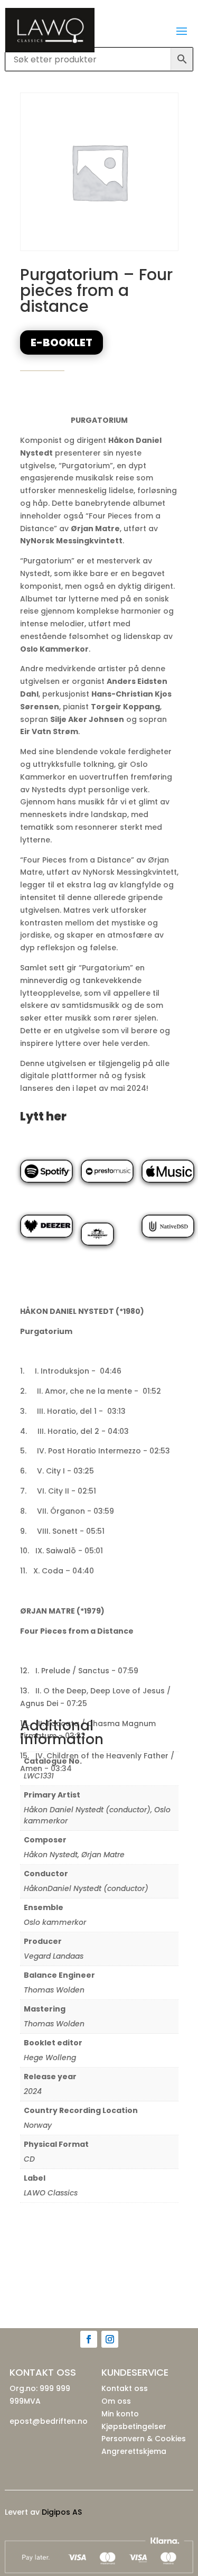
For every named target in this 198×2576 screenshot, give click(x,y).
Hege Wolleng (50, 2058)
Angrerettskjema (134, 2451)
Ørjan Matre (103, 1855)
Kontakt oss (125, 2388)
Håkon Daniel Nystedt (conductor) (87, 1810)
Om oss (116, 2401)
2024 (33, 2091)
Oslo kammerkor (55, 1922)
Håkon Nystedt (51, 1855)
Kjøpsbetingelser (134, 2426)
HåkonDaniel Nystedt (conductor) (86, 1888)
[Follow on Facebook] (89, 2339)
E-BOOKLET (62, 342)
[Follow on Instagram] (110, 2339)
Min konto (120, 2414)
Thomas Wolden (54, 1990)
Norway (38, 2125)
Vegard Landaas (54, 1956)
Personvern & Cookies (144, 2439)
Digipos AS (62, 2512)
